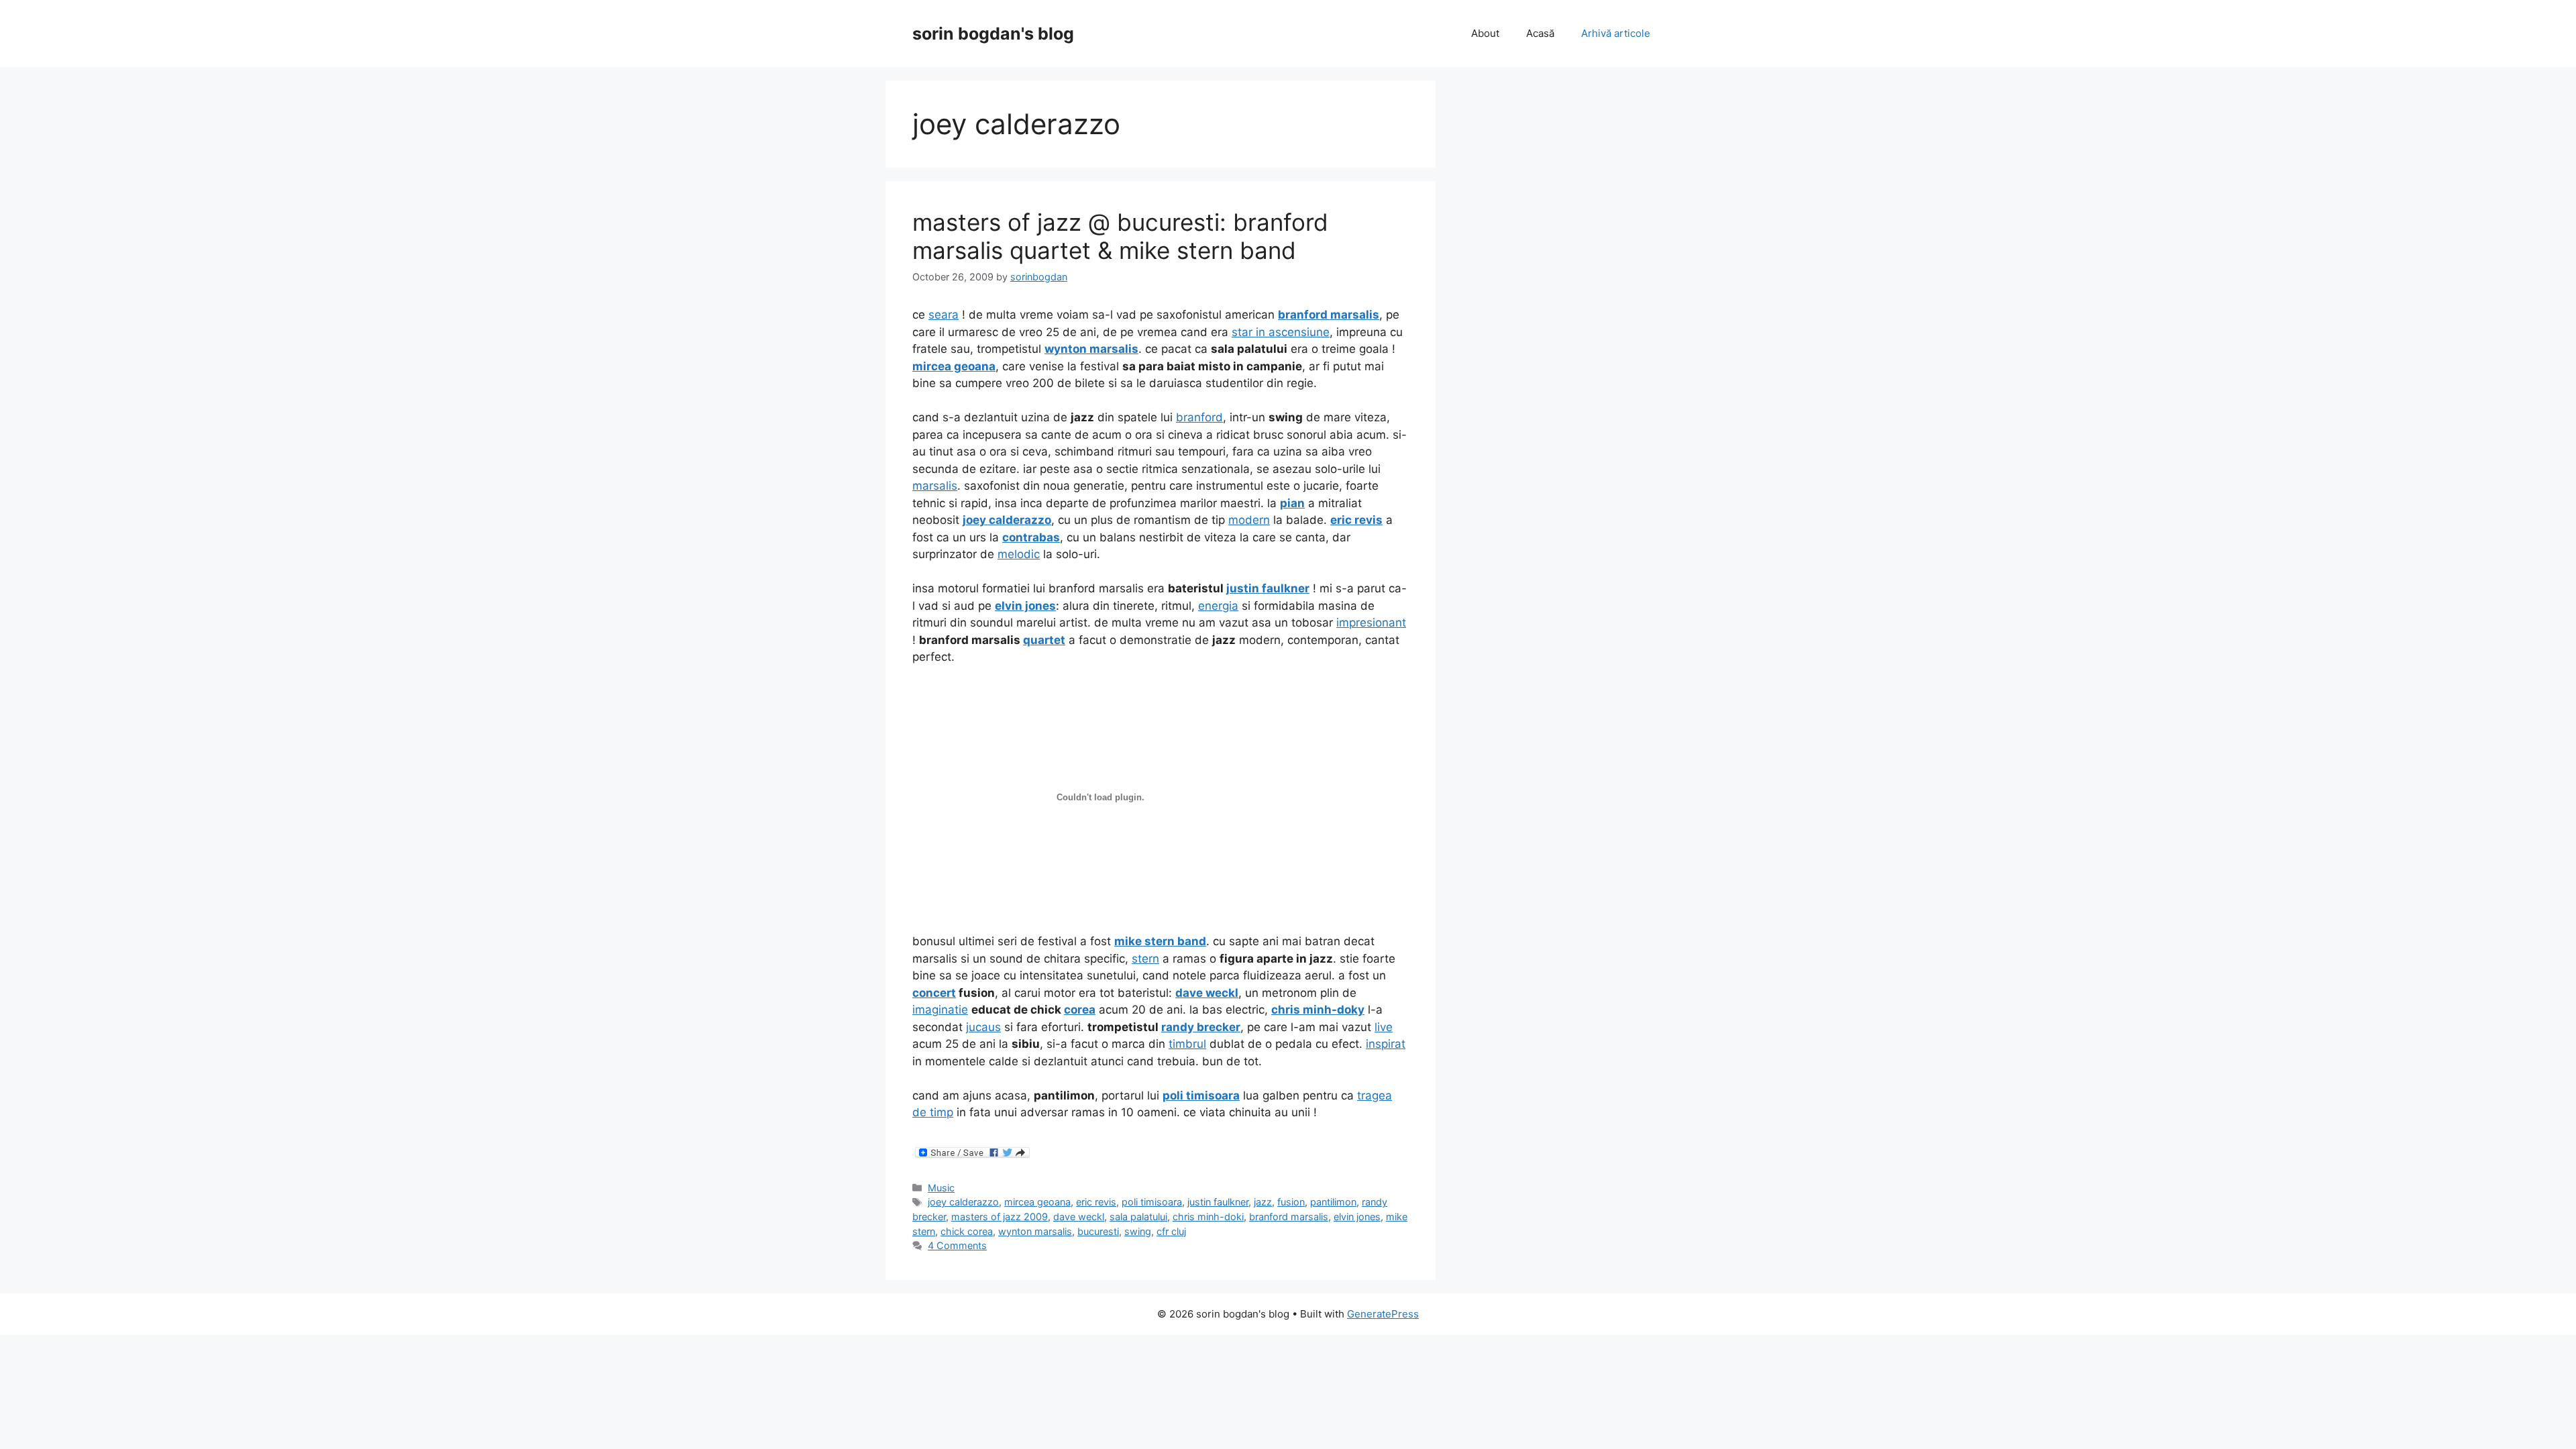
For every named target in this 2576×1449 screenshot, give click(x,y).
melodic (1019, 554)
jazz (1263, 1202)
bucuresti (1098, 1231)
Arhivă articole (1616, 33)
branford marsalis (1289, 1217)
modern (1249, 520)
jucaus (983, 1027)
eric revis (1096, 1202)
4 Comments (957, 1245)
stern (1145, 959)
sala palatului (1138, 1217)
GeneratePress (1383, 1314)
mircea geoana (1037, 1202)
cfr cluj (1171, 1231)
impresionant (1371, 623)
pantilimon (1333, 1202)
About (1485, 33)
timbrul (1187, 1044)
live (1384, 1027)
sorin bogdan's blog (993, 34)
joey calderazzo (963, 1202)
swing (1138, 1231)
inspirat (1386, 1044)
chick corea (967, 1231)
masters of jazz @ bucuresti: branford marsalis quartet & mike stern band (1120, 236)
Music (941, 1188)
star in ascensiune (1281, 332)
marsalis (935, 486)
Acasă (1540, 33)
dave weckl (1079, 1217)
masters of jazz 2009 (1000, 1217)
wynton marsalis (1035, 1231)
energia (1218, 606)
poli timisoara (1152, 1202)
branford (1199, 417)
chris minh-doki (1208, 1217)
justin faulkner (1218, 1202)
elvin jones (1357, 1217)
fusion (1291, 1202)
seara (944, 315)
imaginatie (940, 1010)
